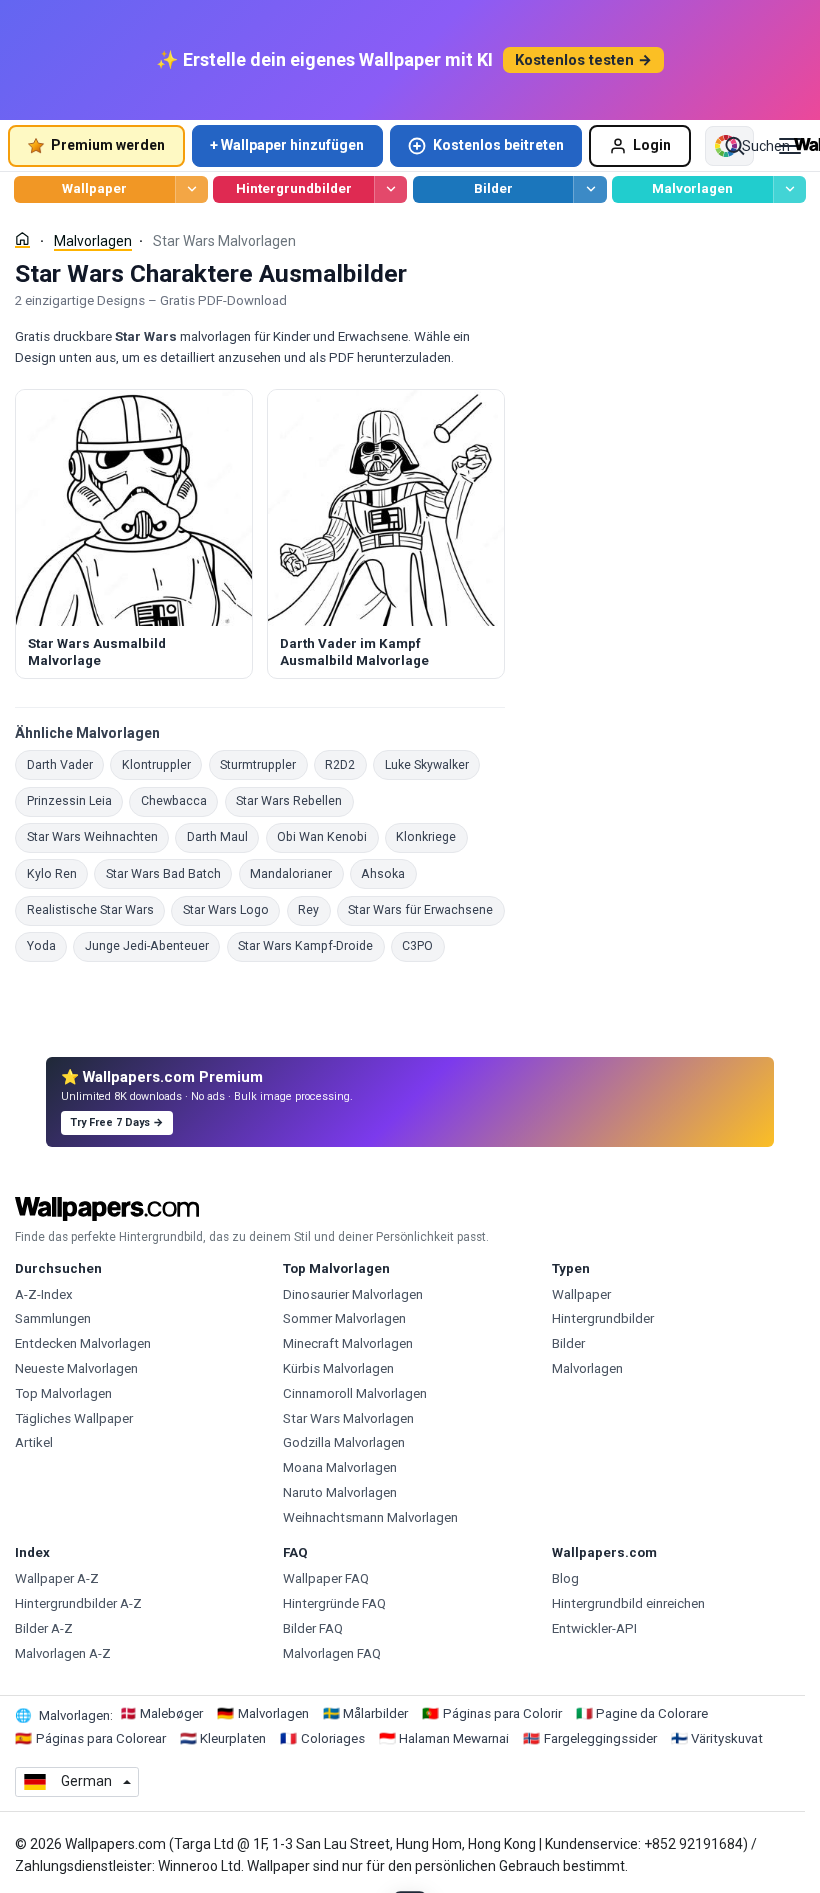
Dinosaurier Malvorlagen (353, 1294)
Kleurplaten (233, 1738)
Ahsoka (389, 873)
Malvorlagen (692, 188)
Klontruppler (162, 764)
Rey (314, 909)
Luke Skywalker (432, 764)
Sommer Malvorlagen (344, 1318)
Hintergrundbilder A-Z (78, 1603)
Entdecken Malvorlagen (83, 1343)
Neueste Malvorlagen (76, 1368)
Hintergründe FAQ (334, 1603)
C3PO (423, 945)
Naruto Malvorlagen (340, 1492)
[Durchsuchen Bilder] (589, 189)
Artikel (34, 1442)
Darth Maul (223, 836)
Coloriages (333, 1738)
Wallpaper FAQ (326, 1578)
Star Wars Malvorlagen (348, 1418)
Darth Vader (65, 764)
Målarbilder (375, 1713)
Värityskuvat (727, 1738)
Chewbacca (179, 800)
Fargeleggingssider (600, 1738)
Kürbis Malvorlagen (338, 1368)
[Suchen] (735, 146)
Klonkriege (432, 836)
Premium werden (108, 145)
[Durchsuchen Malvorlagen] (789, 189)
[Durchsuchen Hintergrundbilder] (390, 189)
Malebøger (171, 1713)
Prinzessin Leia (75, 800)
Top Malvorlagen (63, 1393)
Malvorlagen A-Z (63, 1653)
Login (652, 145)
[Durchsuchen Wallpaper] (191, 189)
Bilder (493, 188)
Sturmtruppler (264, 764)
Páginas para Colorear (101, 1738)
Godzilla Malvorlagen (344, 1442)
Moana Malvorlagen (340, 1467)
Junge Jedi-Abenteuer (152, 945)
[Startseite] (22, 239)
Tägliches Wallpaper (74, 1418)
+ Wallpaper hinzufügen (287, 145)
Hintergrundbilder (294, 188)
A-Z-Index (44, 1294)
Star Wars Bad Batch (169, 873)
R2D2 (346, 764)
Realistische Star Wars (96, 909)
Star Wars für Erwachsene (426, 909)
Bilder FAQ (313, 1628)
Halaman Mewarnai (454, 1738)
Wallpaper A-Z (57, 1578)
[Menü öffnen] (790, 146)
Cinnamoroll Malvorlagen (355, 1393)
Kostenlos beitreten (498, 145)
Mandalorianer (297, 873)
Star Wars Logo (231, 909)
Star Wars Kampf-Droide (311, 945)
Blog (565, 1578)
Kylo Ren (57, 873)
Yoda (47, 945)
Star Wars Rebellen (295, 800)
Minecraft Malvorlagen (348, 1343)
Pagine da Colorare (652, 1713)
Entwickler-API (594, 1628)
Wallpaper (94, 188)
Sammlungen (53, 1318)
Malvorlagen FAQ (332, 1653)
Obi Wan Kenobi (328, 836)
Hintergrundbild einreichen (628, 1603)
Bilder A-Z (44, 1628)
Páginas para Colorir (502, 1713)
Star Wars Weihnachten (98, 836)
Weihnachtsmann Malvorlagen (370, 1517)
